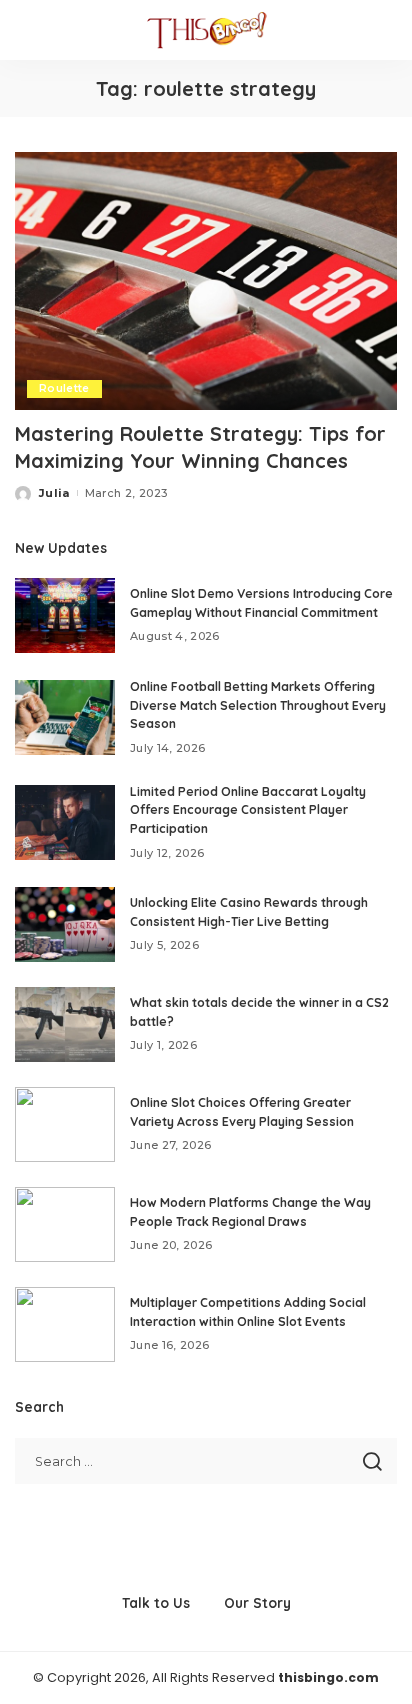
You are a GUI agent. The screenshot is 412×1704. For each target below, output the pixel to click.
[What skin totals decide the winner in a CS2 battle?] (65, 1024)
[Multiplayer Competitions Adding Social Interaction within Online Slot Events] (65, 1324)
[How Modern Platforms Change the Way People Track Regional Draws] (65, 1224)
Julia (54, 493)
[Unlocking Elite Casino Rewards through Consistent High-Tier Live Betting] (65, 924)
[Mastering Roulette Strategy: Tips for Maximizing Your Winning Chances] (206, 281)
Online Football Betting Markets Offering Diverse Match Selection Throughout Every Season (258, 705)
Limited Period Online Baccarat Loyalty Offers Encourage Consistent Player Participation (248, 810)
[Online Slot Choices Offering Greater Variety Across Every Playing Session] (65, 1124)
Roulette (64, 388)
